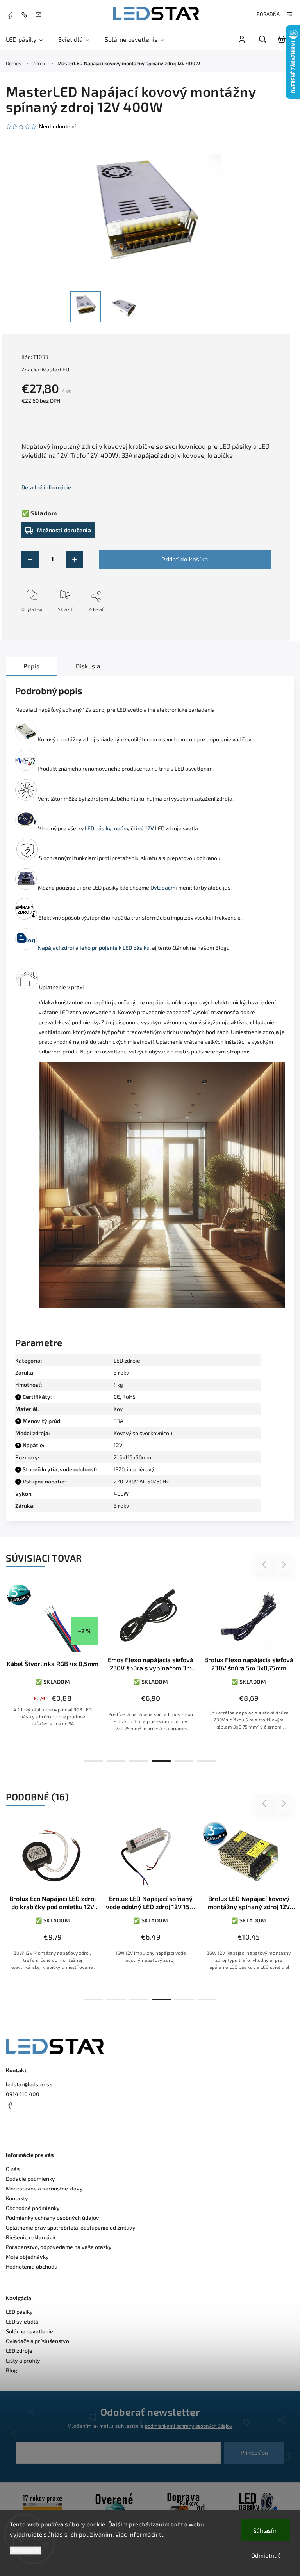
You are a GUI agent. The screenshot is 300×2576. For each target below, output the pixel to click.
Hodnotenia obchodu (32, 2266)
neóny (122, 828)
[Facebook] (10, 15)
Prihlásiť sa (254, 2453)
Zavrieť (245, 620)
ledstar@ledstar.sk (29, 2084)
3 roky (121, 1506)
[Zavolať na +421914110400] (26, 14)
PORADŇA (268, 14)
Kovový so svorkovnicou (143, 1433)
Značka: (45, 369)
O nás (13, 2169)
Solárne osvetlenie (29, 2331)
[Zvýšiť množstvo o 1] (75, 560)
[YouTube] (29, 2124)
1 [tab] (93, 1761)
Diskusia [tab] (88, 666)
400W (121, 1493)
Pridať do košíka (185, 559)
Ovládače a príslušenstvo (37, 2341)
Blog (12, 2370)
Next (284, 1565)
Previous (265, 1565)
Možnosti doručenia (64, 530)
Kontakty (17, 2198)
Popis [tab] (32, 666)
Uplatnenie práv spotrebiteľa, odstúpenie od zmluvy (71, 2227)
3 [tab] (139, 1761)
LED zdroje (127, 1360)
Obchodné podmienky (33, 2208)
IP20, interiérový (134, 1469)
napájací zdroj (155, 455)
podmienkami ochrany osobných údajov (189, 2426)
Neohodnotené (58, 126)
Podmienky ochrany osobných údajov (53, 2218)
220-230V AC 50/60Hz (141, 1481)
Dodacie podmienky (30, 2179)
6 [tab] (207, 1761)
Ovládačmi (164, 887)
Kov (118, 1409)
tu (162, 2534)
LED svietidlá (22, 2321)
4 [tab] (161, 1761)
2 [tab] (116, 1761)
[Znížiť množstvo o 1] (30, 560)
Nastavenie (26, 2550)
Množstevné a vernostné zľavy (44, 2188)
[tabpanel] (53, 1663)
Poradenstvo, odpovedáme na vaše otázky (59, 2247)
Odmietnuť (266, 2555)
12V (118, 1445)
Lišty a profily (23, 2360)
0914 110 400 (23, 2094)
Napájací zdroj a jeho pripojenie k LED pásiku (94, 948)
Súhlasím (265, 2530)
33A (119, 1421)
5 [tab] (184, 1761)
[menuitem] (28, 39)
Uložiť (40, 621)
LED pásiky (98, 828)
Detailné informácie (46, 487)
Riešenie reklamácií (31, 2237)
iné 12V (145, 828)
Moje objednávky (27, 2257)
